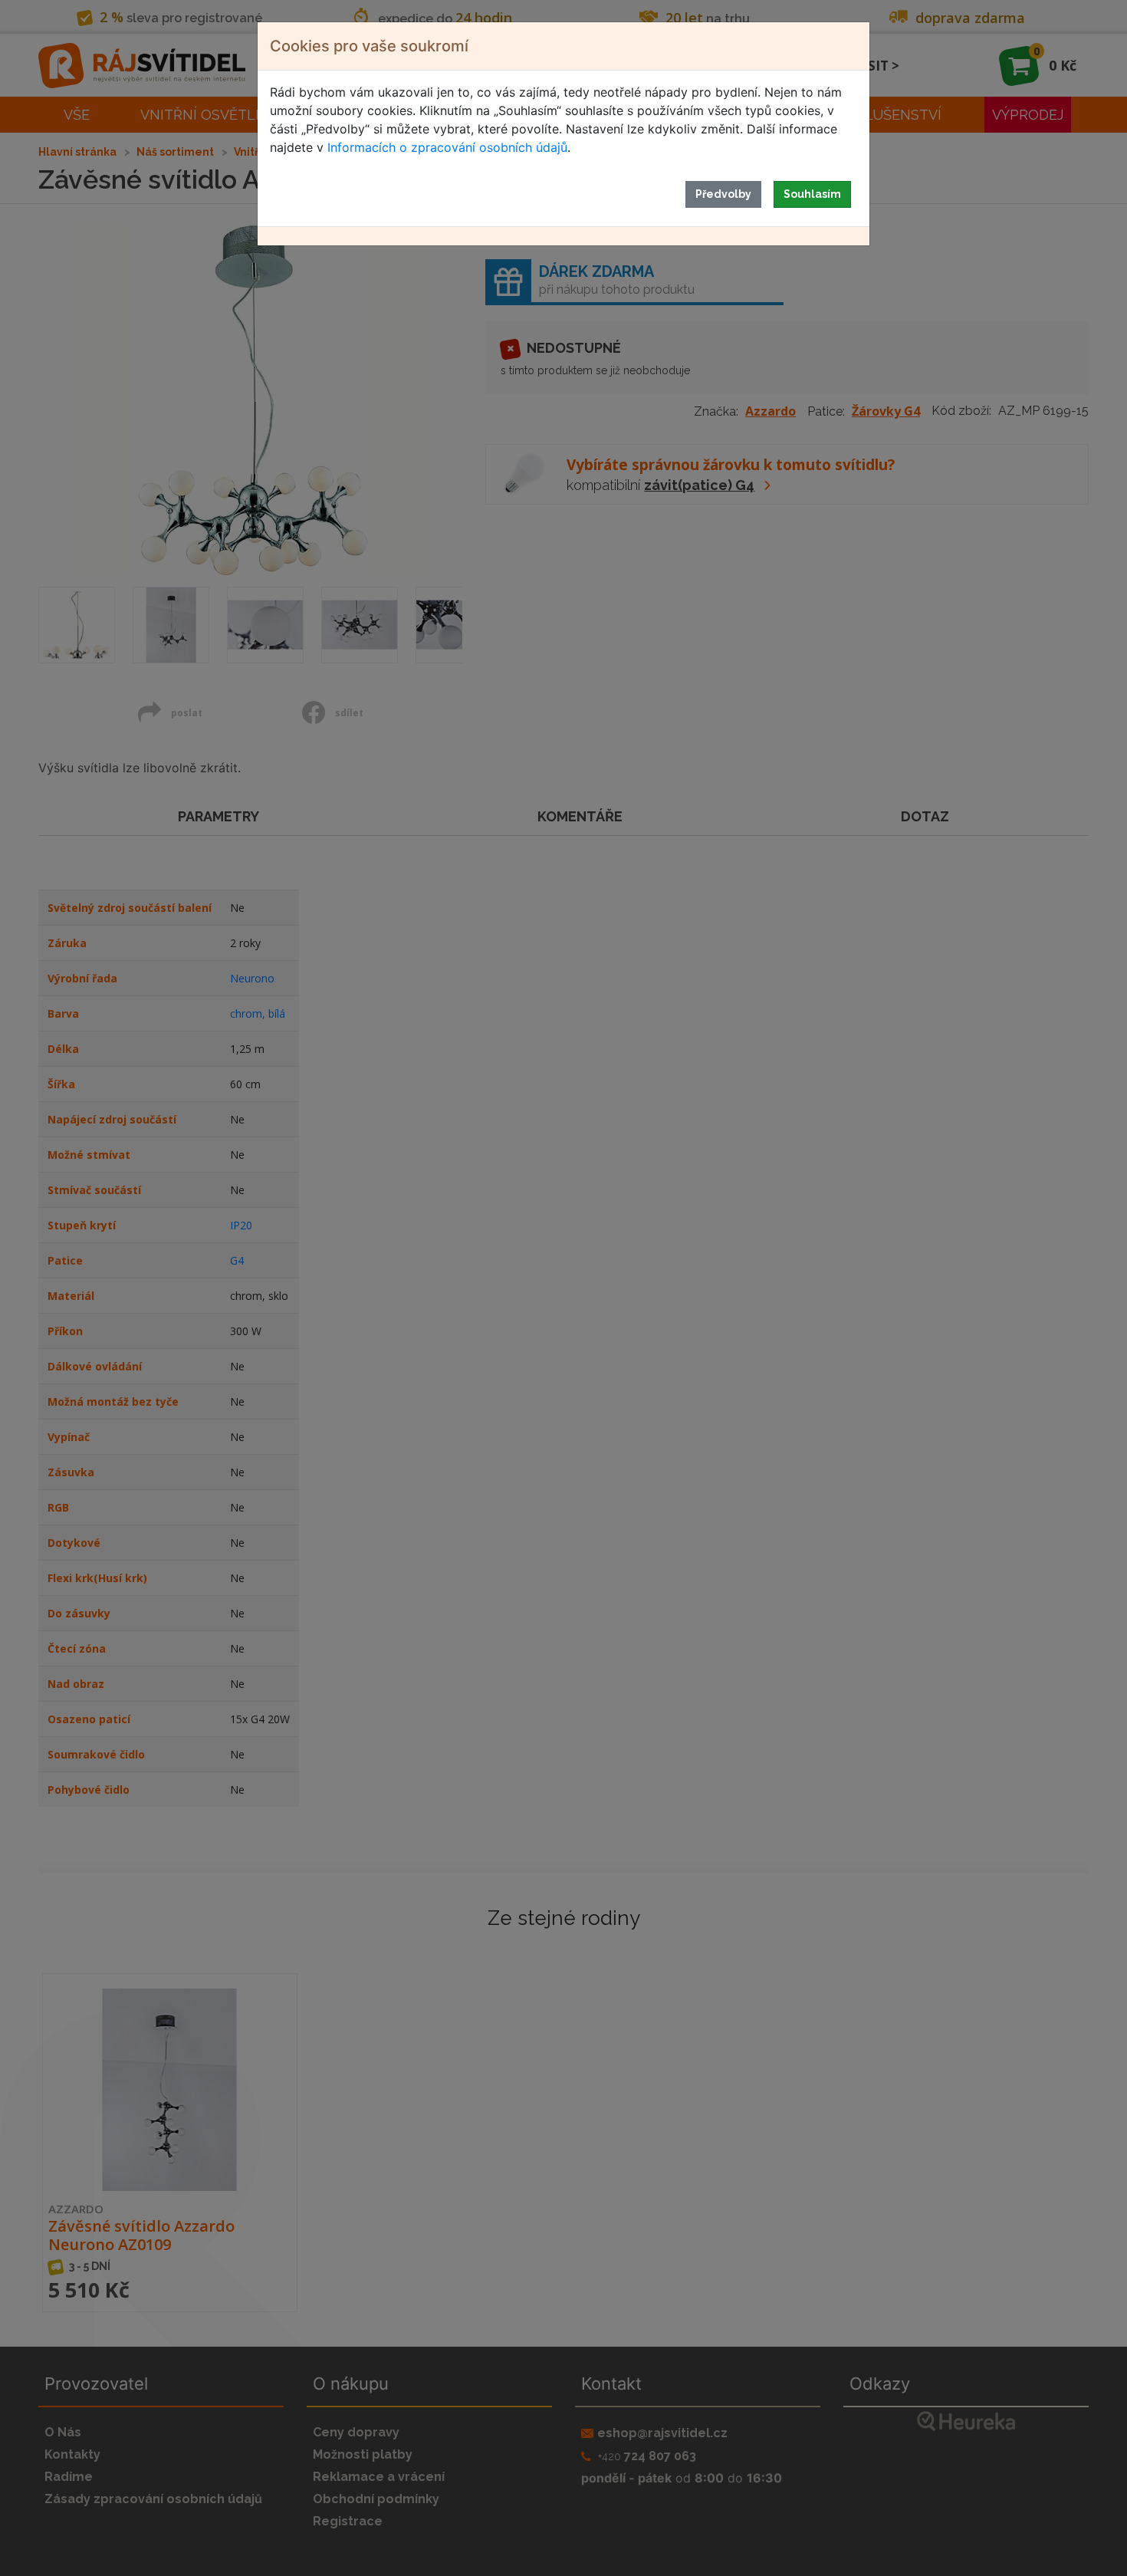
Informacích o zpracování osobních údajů (447, 147)
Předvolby (723, 194)
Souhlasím (812, 194)
